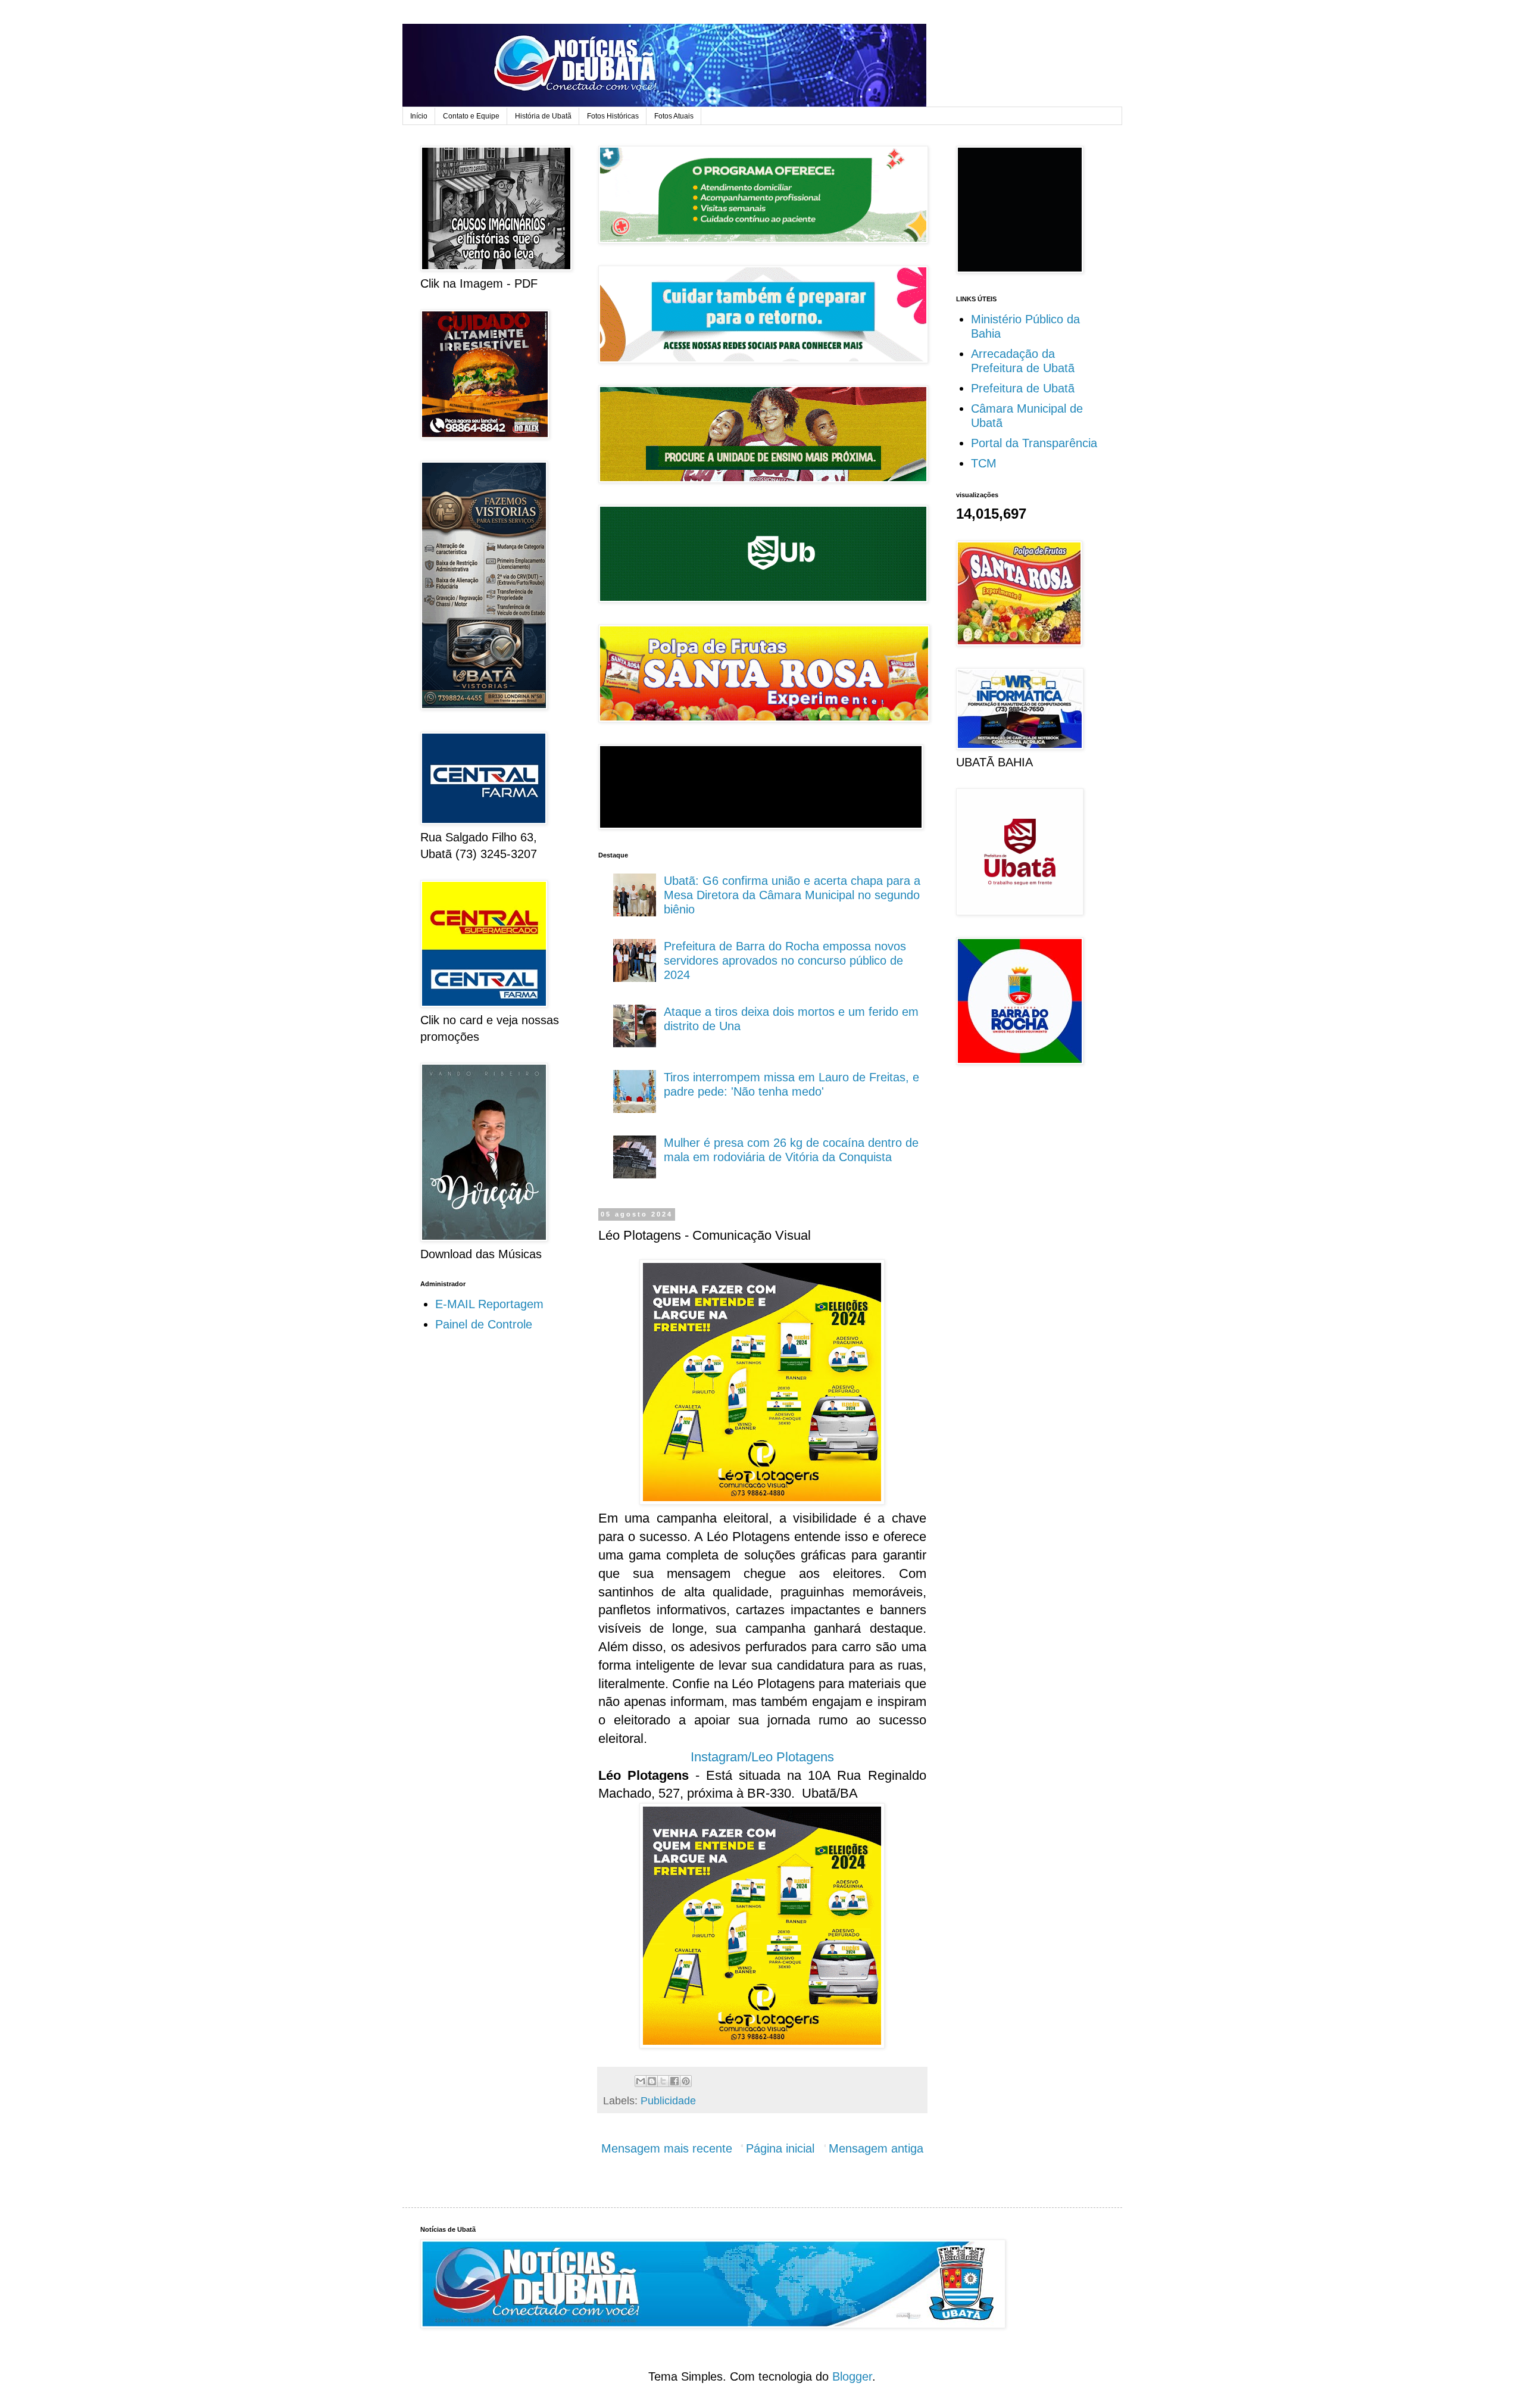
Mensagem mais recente (667, 2148)
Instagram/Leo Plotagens (762, 1757)
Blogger (852, 2376)
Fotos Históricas (613, 116)
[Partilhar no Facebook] (674, 2081)
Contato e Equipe (471, 116)
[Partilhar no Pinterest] (686, 2081)
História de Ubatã (543, 116)
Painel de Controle (484, 1324)
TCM (984, 463)
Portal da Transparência (1034, 443)
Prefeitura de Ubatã (1023, 388)
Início (419, 116)
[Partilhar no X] (663, 2081)
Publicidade (668, 2101)
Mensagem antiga (876, 2148)
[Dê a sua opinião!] (652, 2081)
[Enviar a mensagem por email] (641, 2081)
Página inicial (780, 2148)
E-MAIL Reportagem (489, 1304)
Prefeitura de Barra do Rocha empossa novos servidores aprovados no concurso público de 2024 (785, 960)
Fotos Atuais (674, 116)
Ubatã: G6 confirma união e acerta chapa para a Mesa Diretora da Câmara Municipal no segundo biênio (792, 895)
